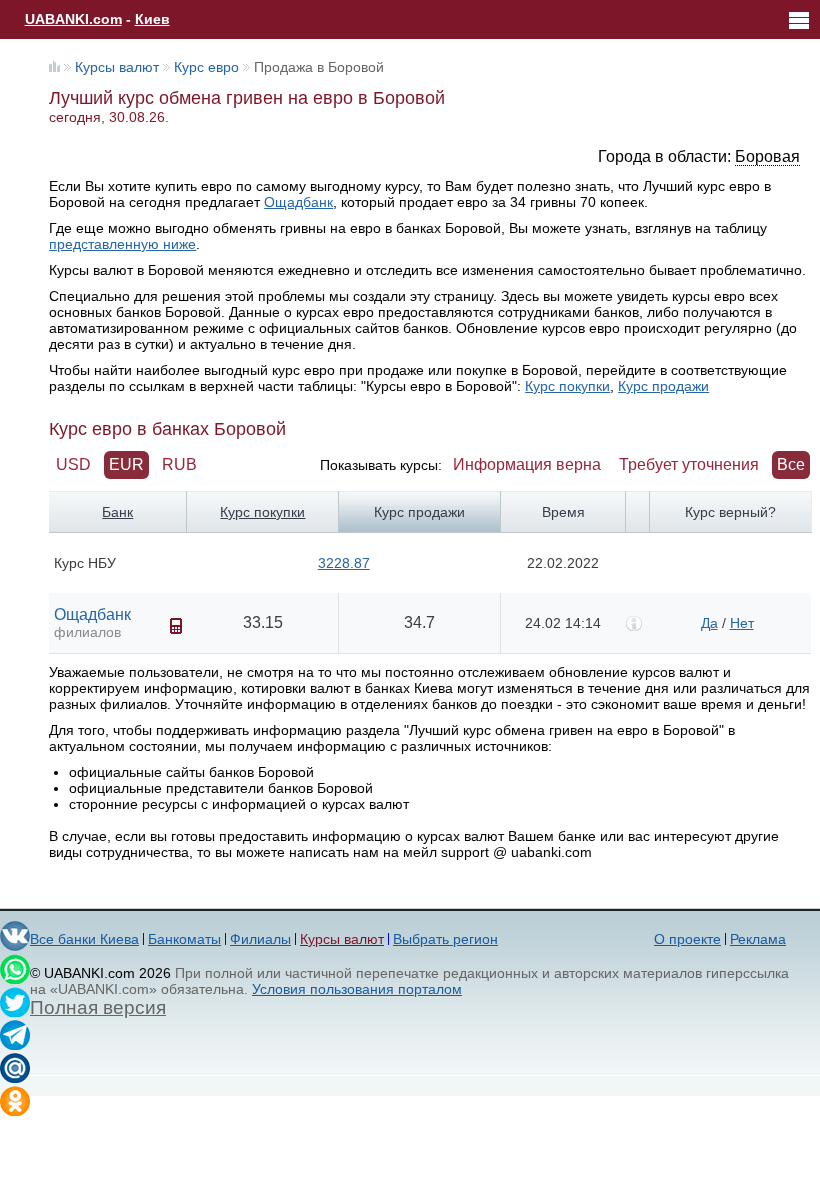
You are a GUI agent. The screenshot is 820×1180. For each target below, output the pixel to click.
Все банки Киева (84, 939)
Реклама (758, 939)
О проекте (687, 939)
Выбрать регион (445, 939)
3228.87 (344, 563)
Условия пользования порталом (357, 989)
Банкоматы (184, 939)
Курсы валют (117, 67)
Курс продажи (663, 386)
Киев (152, 19)
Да (709, 623)
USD (73, 464)
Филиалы (260, 939)
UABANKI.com (73, 19)
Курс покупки (567, 386)
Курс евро (206, 67)
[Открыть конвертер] (176, 626)
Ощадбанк (298, 202)
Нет (742, 623)
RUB (179, 464)
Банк (117, 512)
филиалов (87, 632)
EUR (126, 464)
